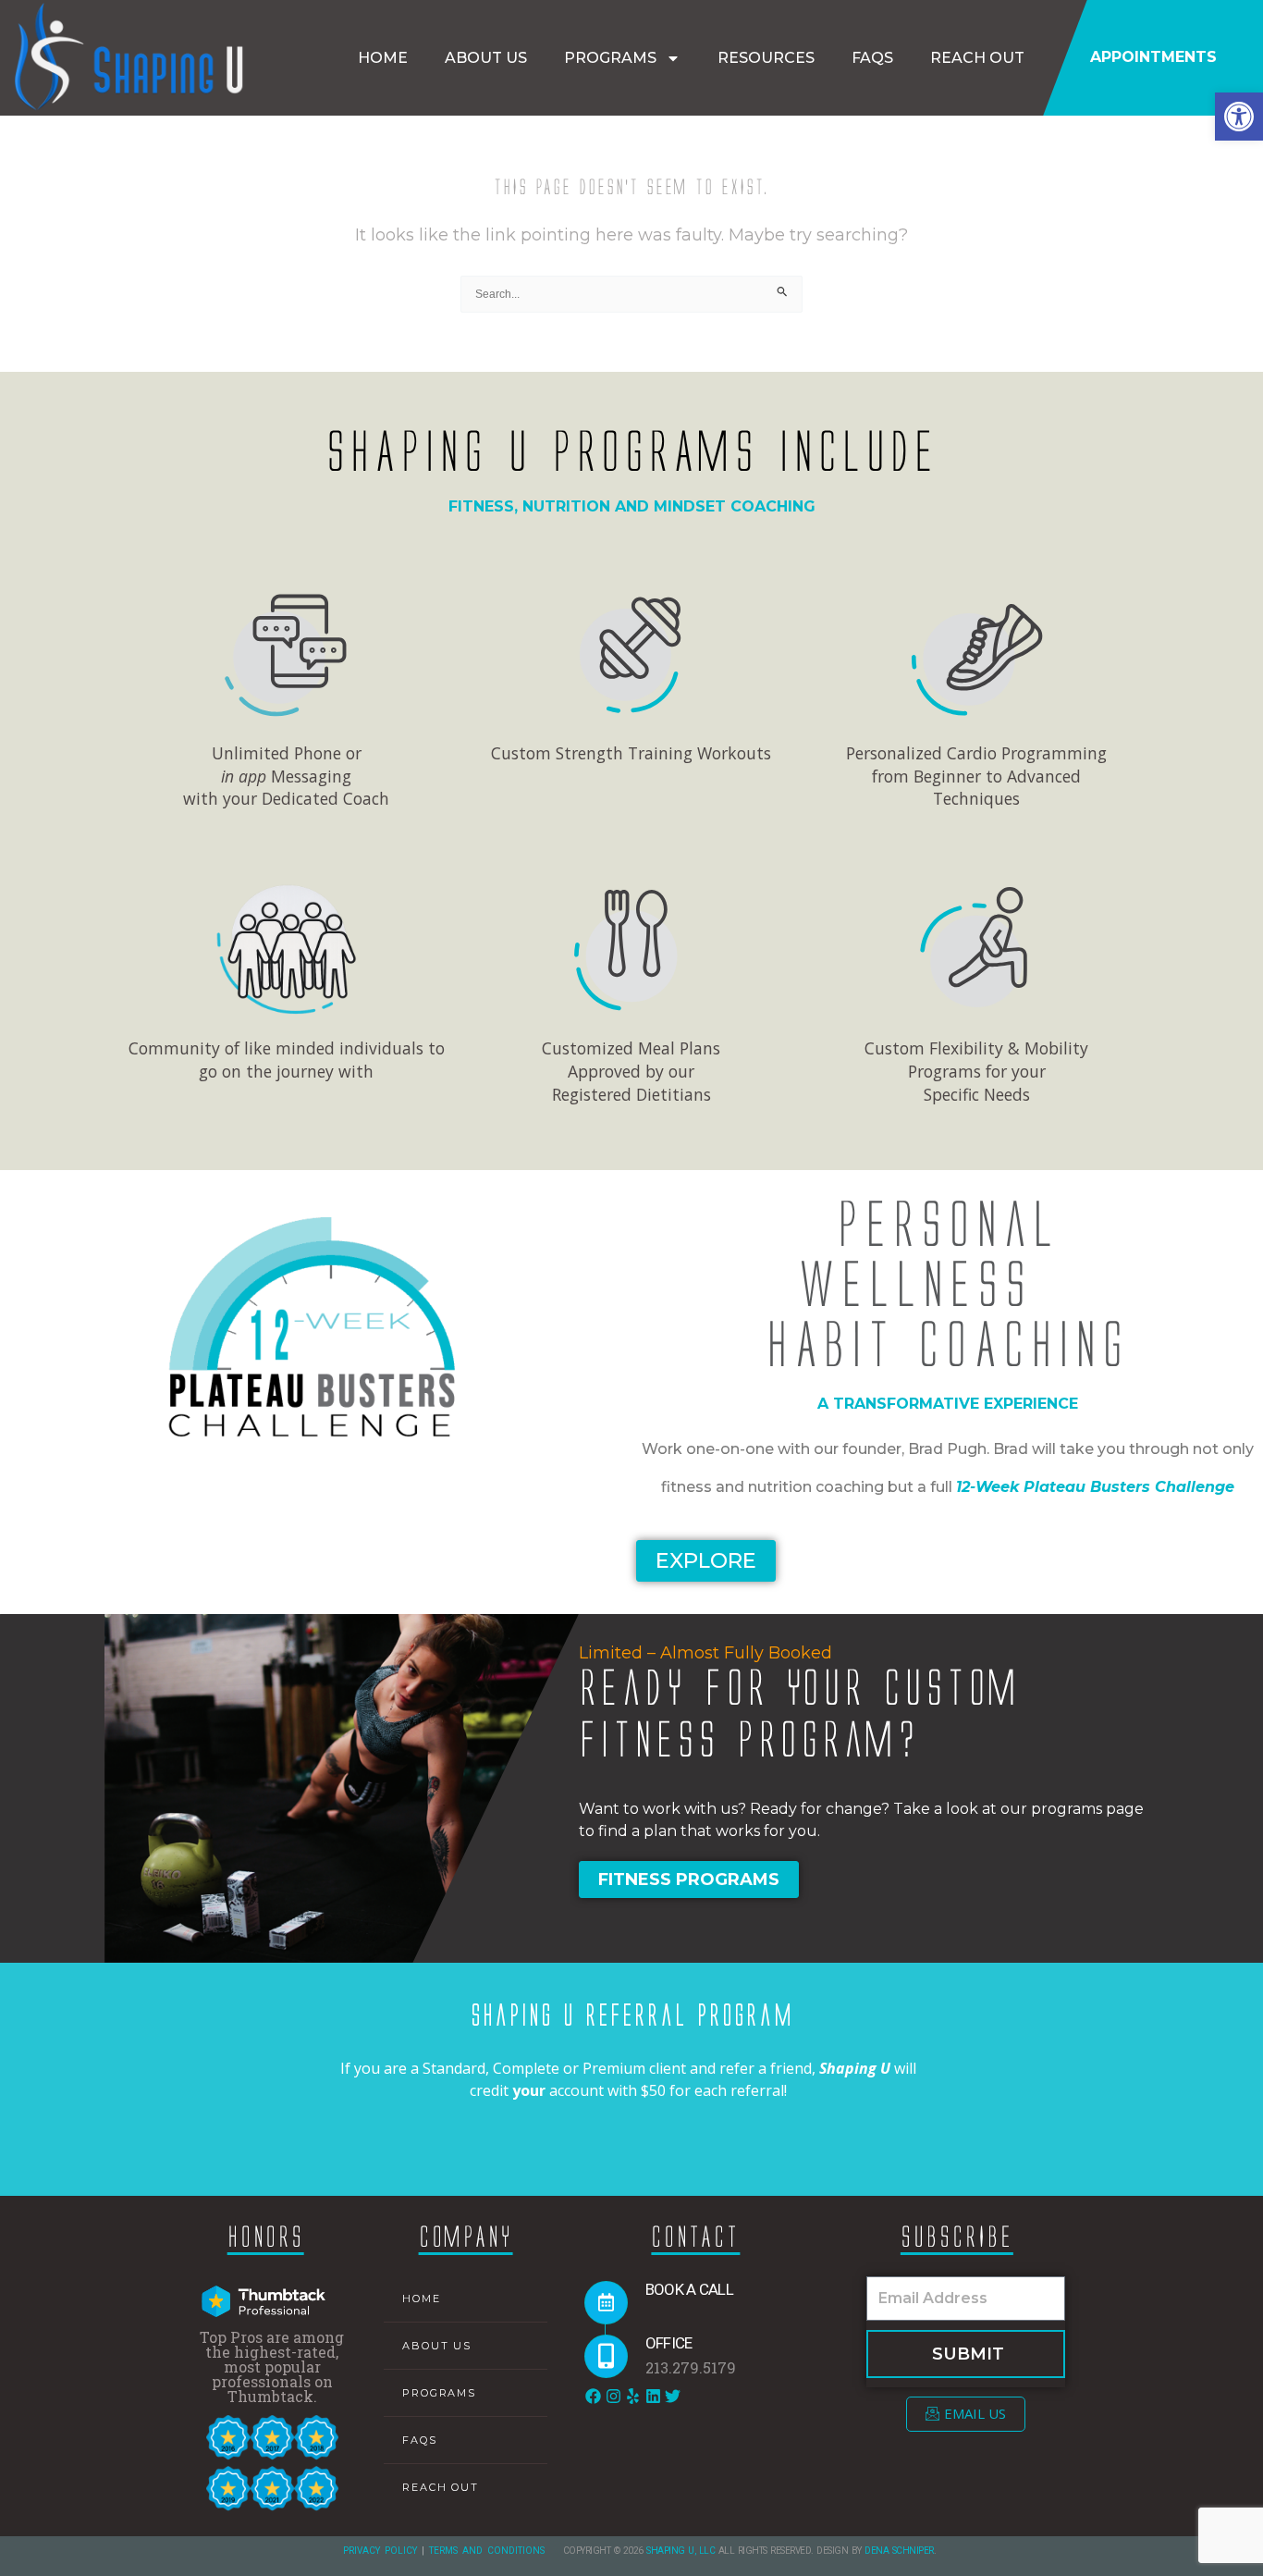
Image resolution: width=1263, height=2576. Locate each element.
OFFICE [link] (669, 2343)
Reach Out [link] (977, 58)
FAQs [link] (872, 58)
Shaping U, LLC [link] (681, 2551)
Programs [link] (610, 58)
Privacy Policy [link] (380, 2551)
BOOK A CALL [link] (689, 2289)
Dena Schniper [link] (899, 2551)
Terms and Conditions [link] (487, 2551)
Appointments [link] (1153, 57)
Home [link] (383, 58)
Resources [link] (766, 58)
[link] (1239, 117)
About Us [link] (486, 58)
